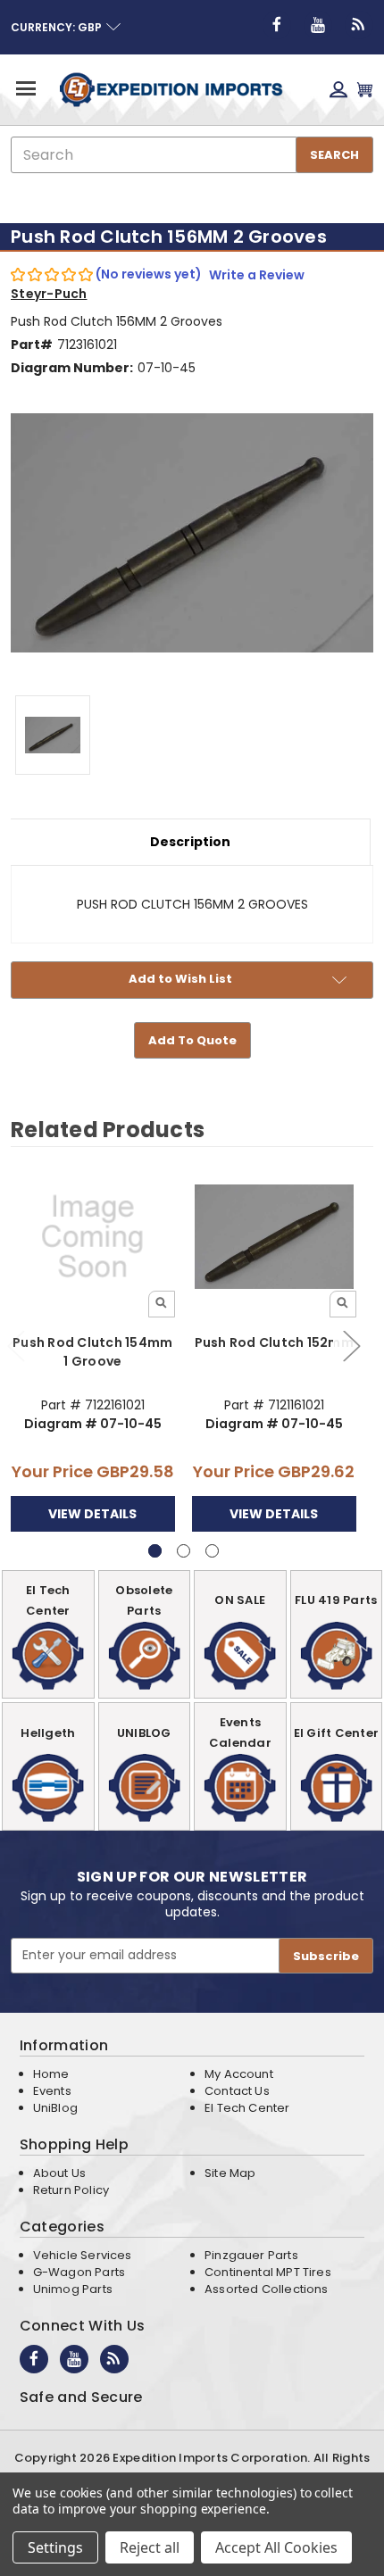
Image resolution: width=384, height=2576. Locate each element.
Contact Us (237, 2091)
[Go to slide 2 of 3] (351, 1345)
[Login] (338, 90)
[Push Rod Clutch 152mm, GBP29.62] (274, 1237)
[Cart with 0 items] (365, 90)
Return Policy (71, 2190)
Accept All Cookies (276, 2547)
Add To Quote (192, 1040)
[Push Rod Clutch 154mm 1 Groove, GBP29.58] (93, 1237)
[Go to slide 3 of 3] (212, 1551)
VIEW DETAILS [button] (92, 1514)
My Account (239, 2074)
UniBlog (55, 2108)
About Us (59, 2173)
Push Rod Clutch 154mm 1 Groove (92, 1352)
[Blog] (359, 25)
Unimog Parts (73, 2289)
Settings (55, 2547)
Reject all (150, 2547)
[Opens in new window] (277, 25)
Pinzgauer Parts (251, 2255)
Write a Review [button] (257, 275)
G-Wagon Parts (79, 2272)
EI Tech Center (247, 2108)
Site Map (230, 2173)
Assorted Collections (267, 2289)
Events (52, 2091)
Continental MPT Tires (268, 2272)
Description (190, 842)
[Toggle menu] (25, 88)
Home (51, 2074)
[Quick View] (162, 1304)
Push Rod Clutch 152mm (274, 1342)
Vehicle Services (83, 2255)
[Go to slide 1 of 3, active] (155, 1551)
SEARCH (334, 155)
